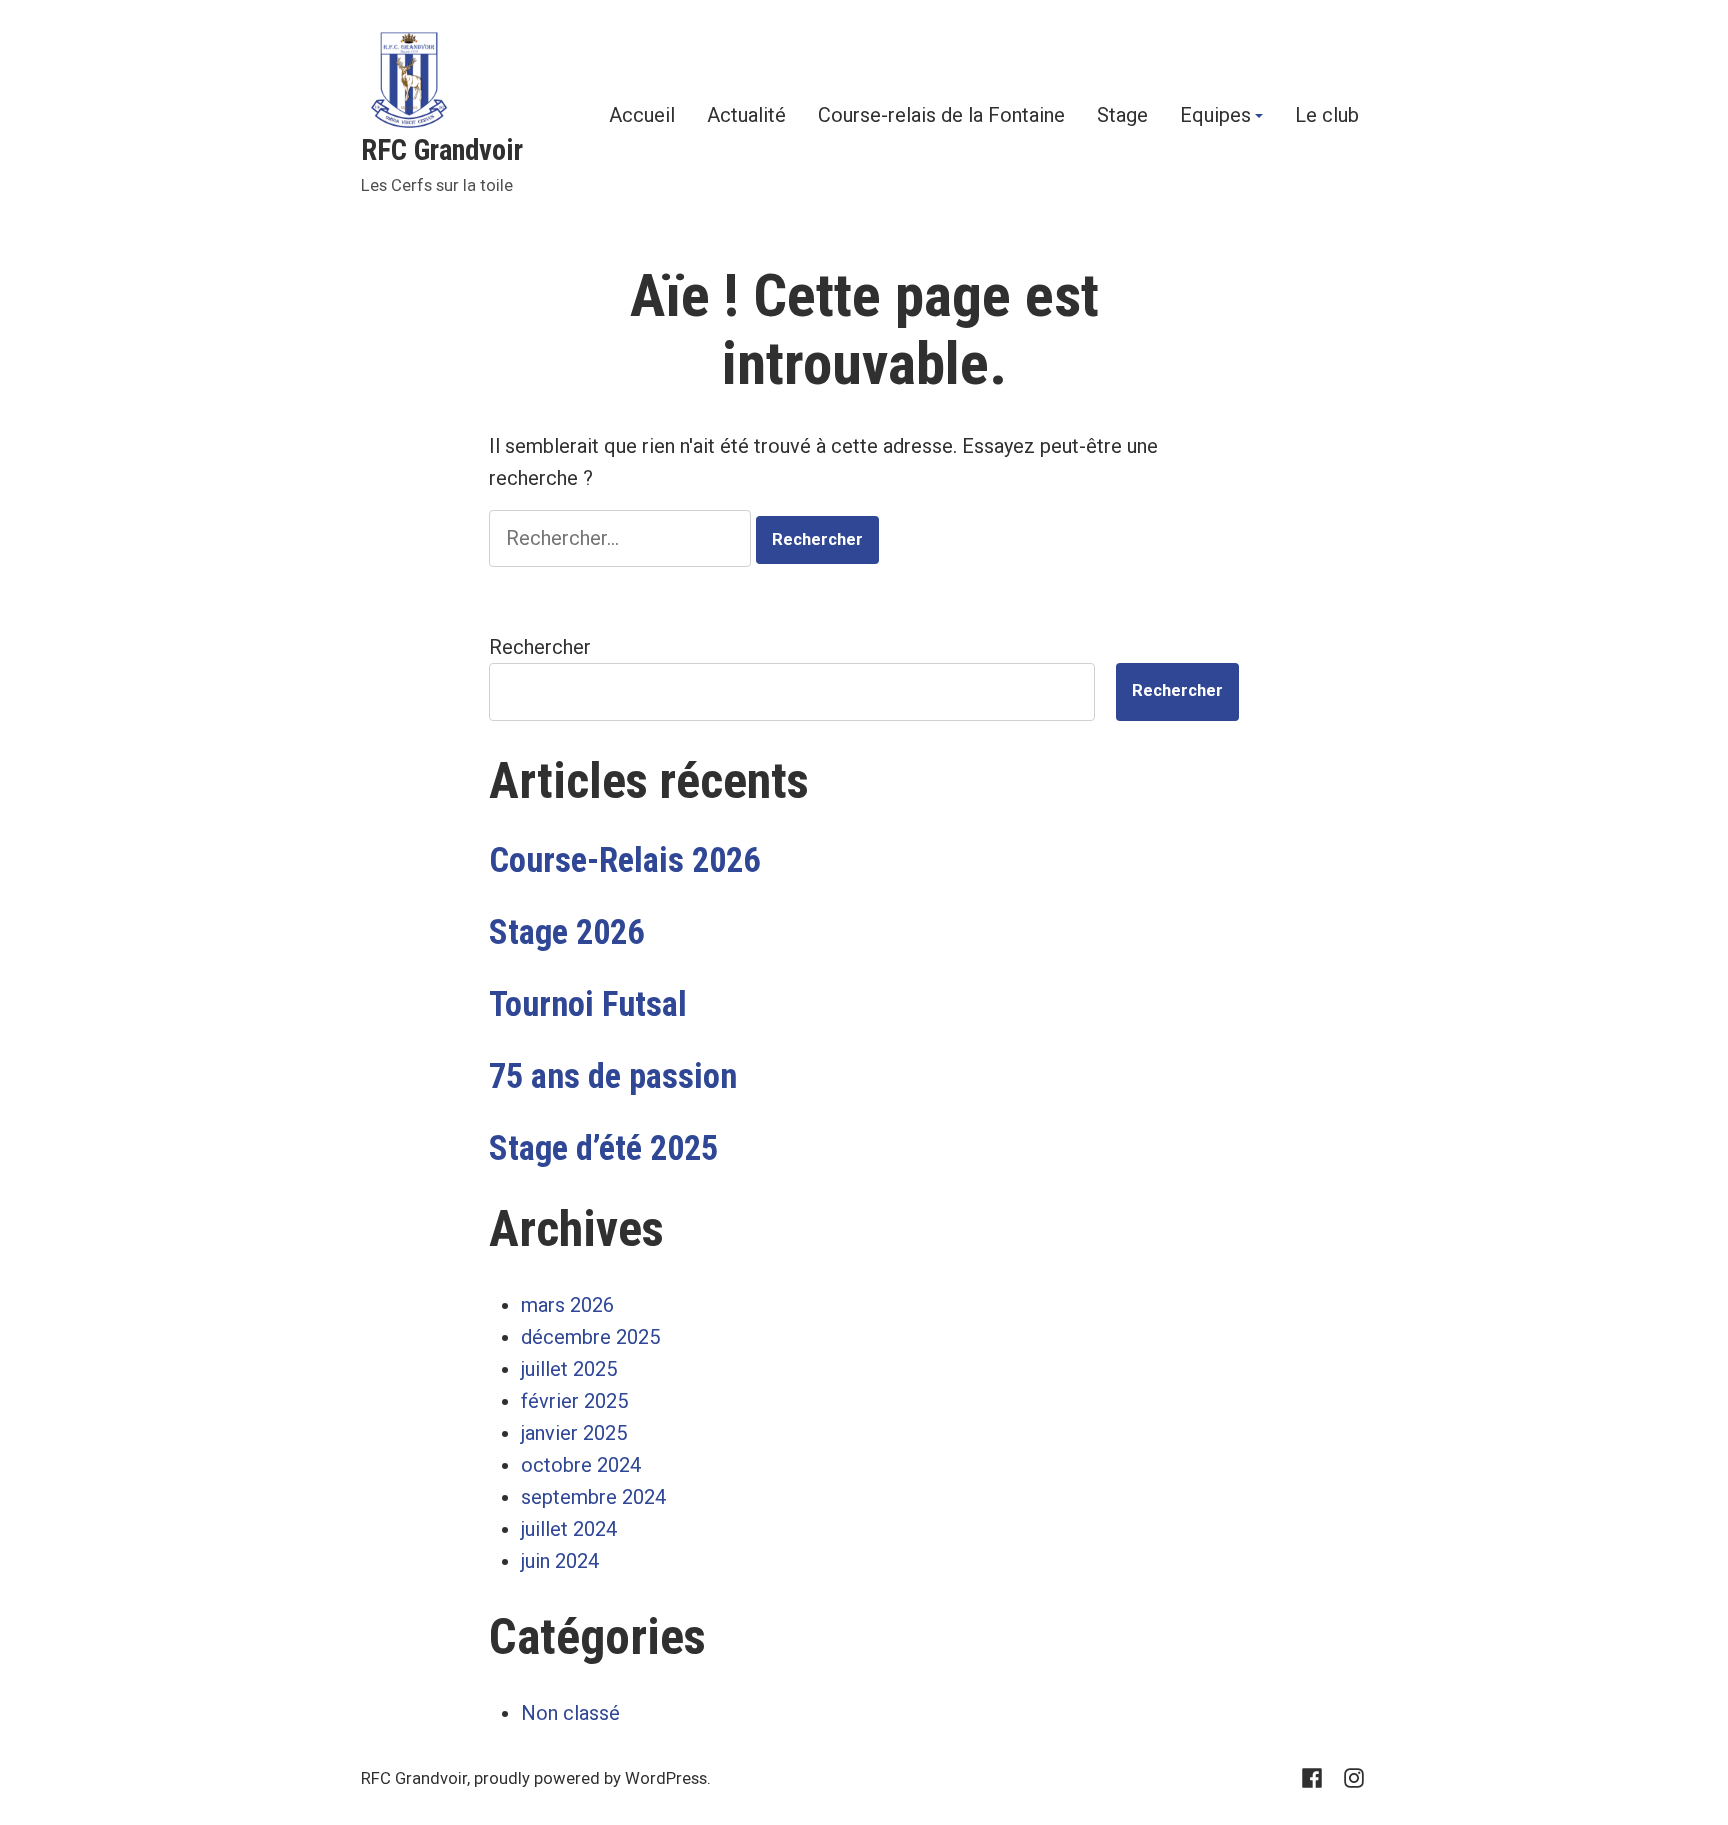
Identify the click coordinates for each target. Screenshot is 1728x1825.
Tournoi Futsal (588, 1004)
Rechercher (540, 647)
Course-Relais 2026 (624, 860)
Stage (1122, 116)
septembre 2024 (593, 1497)
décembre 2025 (590, 1337)
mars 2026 (567, 1305)
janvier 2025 (574, 1433)
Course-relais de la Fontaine (941, 116)
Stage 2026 (566, 932)
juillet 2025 (569, 1369)
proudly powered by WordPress (590, 1778)
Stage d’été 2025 (603, 1148)
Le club (1327, 116)
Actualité (746, 116)
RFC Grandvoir (442, 150)
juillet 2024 (569, 1529)
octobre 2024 (581, 1465)
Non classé (570, 1713)
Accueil (642, 116)
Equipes (1215, 116)
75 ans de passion (613, 1076)
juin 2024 (560, 1561)
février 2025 (574, 1401)
